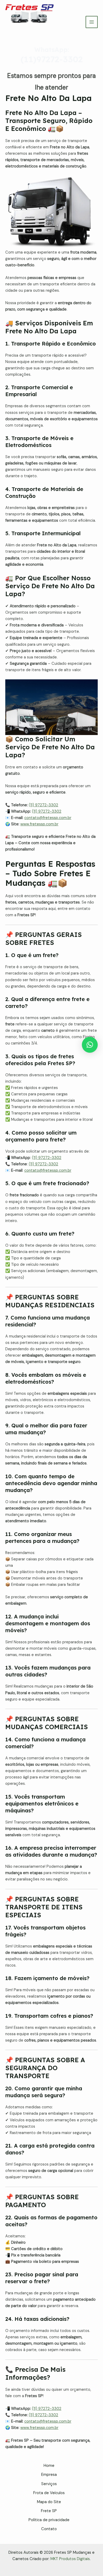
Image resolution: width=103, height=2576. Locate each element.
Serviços (49, 2484)
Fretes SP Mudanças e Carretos (32, 28)
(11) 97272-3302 (43, 805)
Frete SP (49, 2511)
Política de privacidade (49, 2520)
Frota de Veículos (49, 2493)
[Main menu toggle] (92, 22)
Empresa (49, 2475)
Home (49, 2466)
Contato (49, 2529)
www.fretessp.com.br (39, 824)
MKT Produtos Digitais (70, 2559)
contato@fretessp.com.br (48, 818)
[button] (90, 1045)
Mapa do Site (49, 2502)
